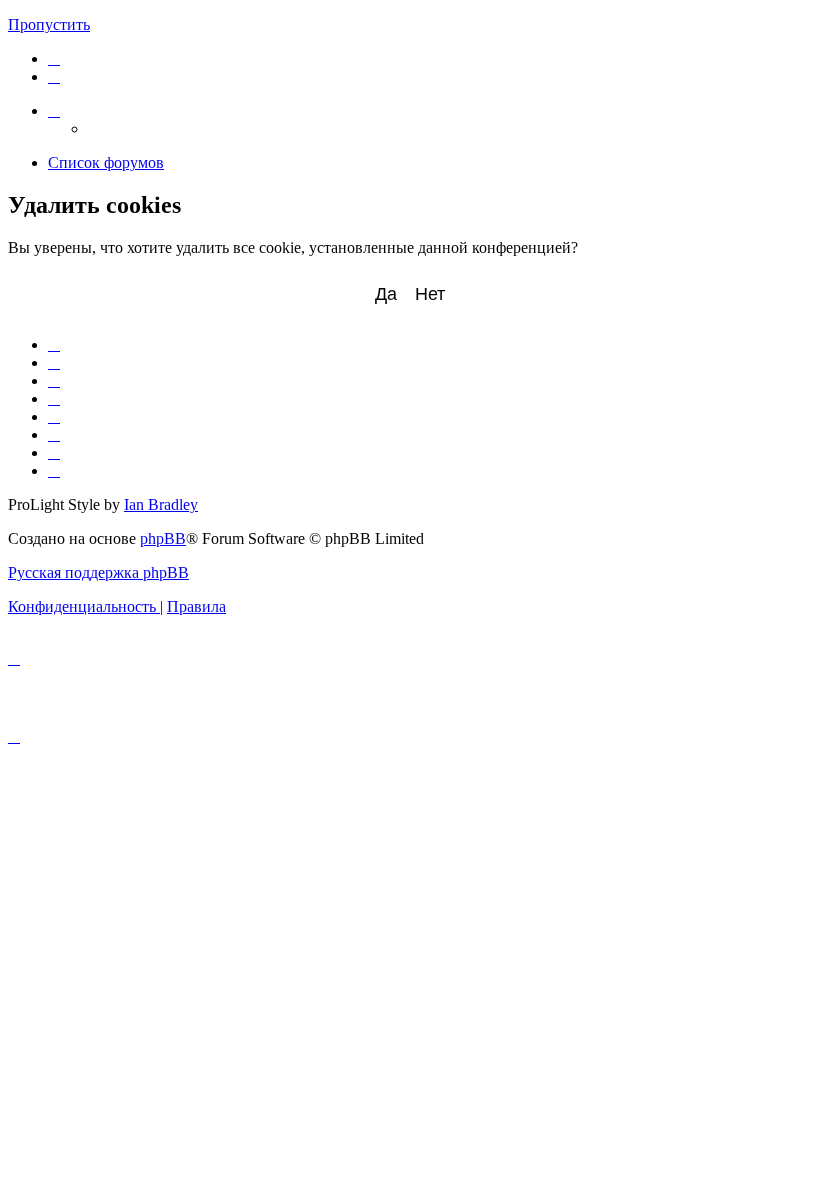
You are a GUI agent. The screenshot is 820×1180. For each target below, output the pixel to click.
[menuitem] (54, 58)
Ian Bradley (161, 504)
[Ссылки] (54, 110)
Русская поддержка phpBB (98, 572)
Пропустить (49, 24)
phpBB (163, 538)
